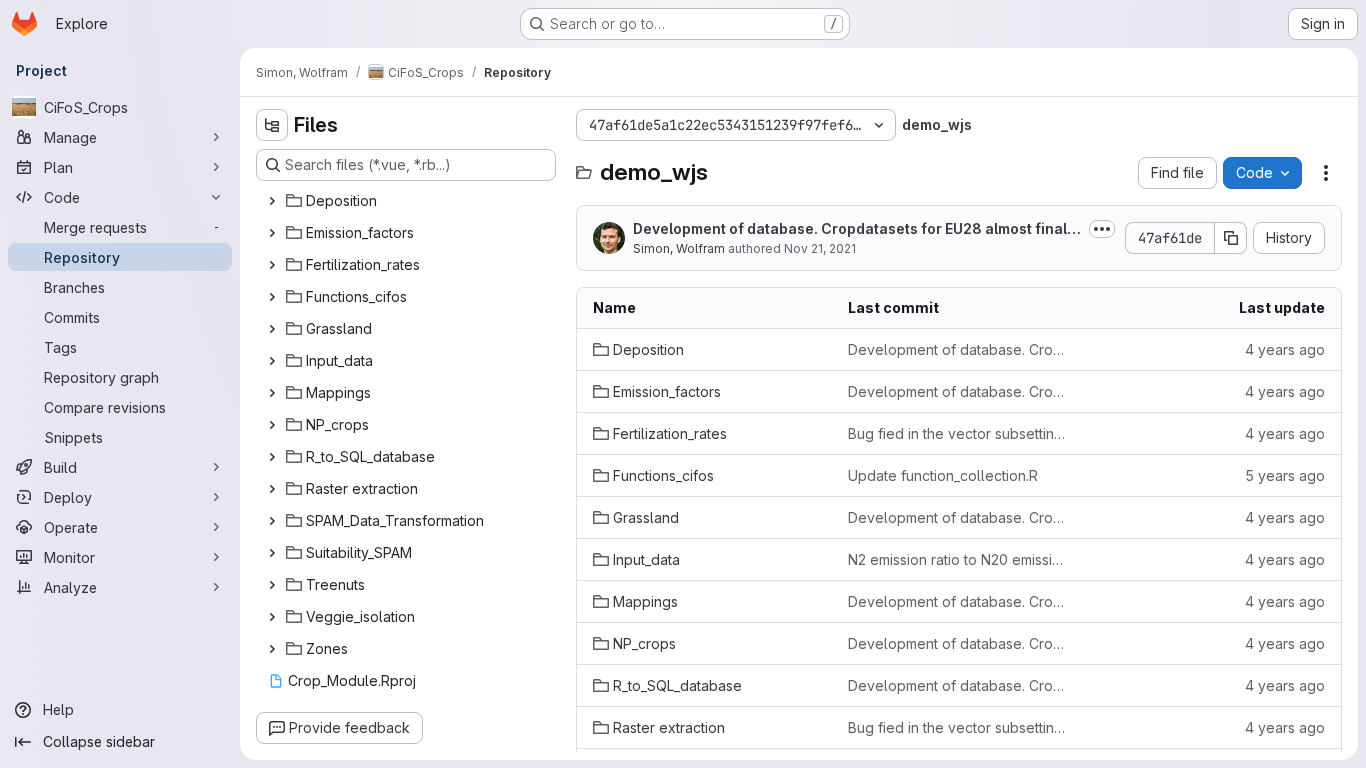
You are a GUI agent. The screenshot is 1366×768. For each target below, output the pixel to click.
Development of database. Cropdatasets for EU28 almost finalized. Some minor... (856, 229)
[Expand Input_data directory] (272, 361)
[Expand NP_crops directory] (272, 425)
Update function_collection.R (943, 475)
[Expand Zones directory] (272, 649)
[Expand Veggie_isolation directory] (272, 617)
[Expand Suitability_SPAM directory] (272, 553)
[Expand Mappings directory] (272, 393)
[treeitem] (408, 201)
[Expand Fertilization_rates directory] (272, 265)
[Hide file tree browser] (272, 125)
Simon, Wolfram (679, 248)
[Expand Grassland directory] (272, 329)
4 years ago (1285, 349)
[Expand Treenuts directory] (272, 585)
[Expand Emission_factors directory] (272, 233)
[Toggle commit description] (1102, 229)
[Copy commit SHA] (1231, 238)
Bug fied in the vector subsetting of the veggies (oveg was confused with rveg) (959, 433)
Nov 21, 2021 (820, 248)
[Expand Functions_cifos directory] (272, 297)
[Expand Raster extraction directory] (272, 489)
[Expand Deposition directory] (272, 201)
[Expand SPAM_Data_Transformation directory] (272, 521)
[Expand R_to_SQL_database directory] (272, 457)
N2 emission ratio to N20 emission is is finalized (959, 559)
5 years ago (1285, 475)
